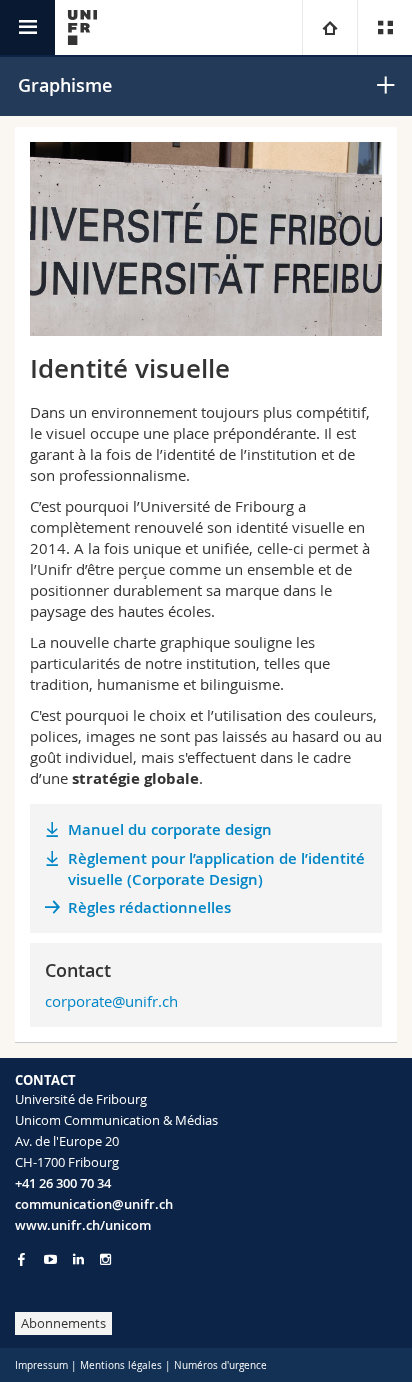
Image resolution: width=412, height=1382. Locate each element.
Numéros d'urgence (220, 1365)
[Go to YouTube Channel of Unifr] (50, 1259)
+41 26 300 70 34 (63, 1183)
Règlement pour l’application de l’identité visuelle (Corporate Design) (216, 869)
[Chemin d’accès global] (329, 27)
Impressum (41, 1365)
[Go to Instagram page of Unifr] (105, 1259)
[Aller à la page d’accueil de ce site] (82, 27)
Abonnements (63, 1323)
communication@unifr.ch (94, 1204)
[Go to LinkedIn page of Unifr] (78, 1259)
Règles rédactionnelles (149, 907)
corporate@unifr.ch (111, 1001)
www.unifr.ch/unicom (83, 1225)
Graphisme (65, 85)
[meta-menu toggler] (384, 27)
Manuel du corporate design (170, 829)
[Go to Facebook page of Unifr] (21, 1259)
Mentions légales (121, 1365)
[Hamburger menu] (27, 27)
